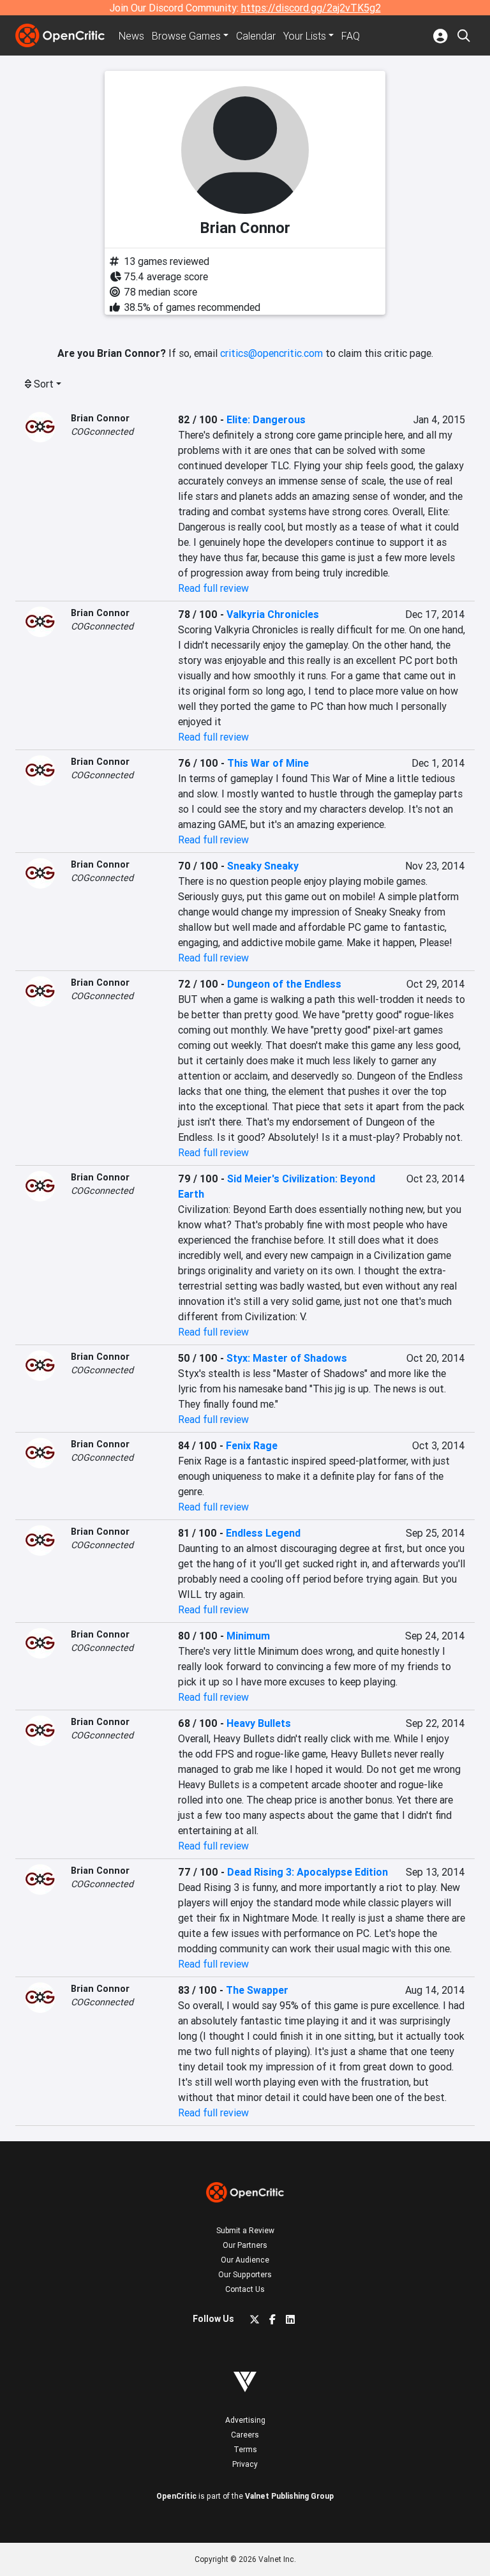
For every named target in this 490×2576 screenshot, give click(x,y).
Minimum (248, 1636)
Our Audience (245, 2260)
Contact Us (245, 2289)
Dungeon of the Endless (284, 984)
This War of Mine (268, 763)
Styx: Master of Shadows (287, 1358)
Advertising (245, 2420)
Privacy (245, 2464)
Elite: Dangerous (266, 419)
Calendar (256, 36)
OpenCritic (176, 2496)
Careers (245, 2435)
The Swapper (257, 1990)
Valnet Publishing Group (289, 2496)
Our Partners (245, 2245)
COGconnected (102, 432)
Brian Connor (100, 418)
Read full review (213, 588)
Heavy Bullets (259, 1723)
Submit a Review (245, 2230)
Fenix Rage (252, 1445)
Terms (245, 2449)
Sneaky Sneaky (263, 866)
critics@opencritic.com (271, 353)
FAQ (351, 36)
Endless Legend (263, 1533)
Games (186, 36)
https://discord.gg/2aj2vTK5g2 (311, 8)
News (131, 36)
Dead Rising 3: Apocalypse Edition (308, 1872)
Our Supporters (245, 2274)
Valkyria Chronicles (273, 614)
